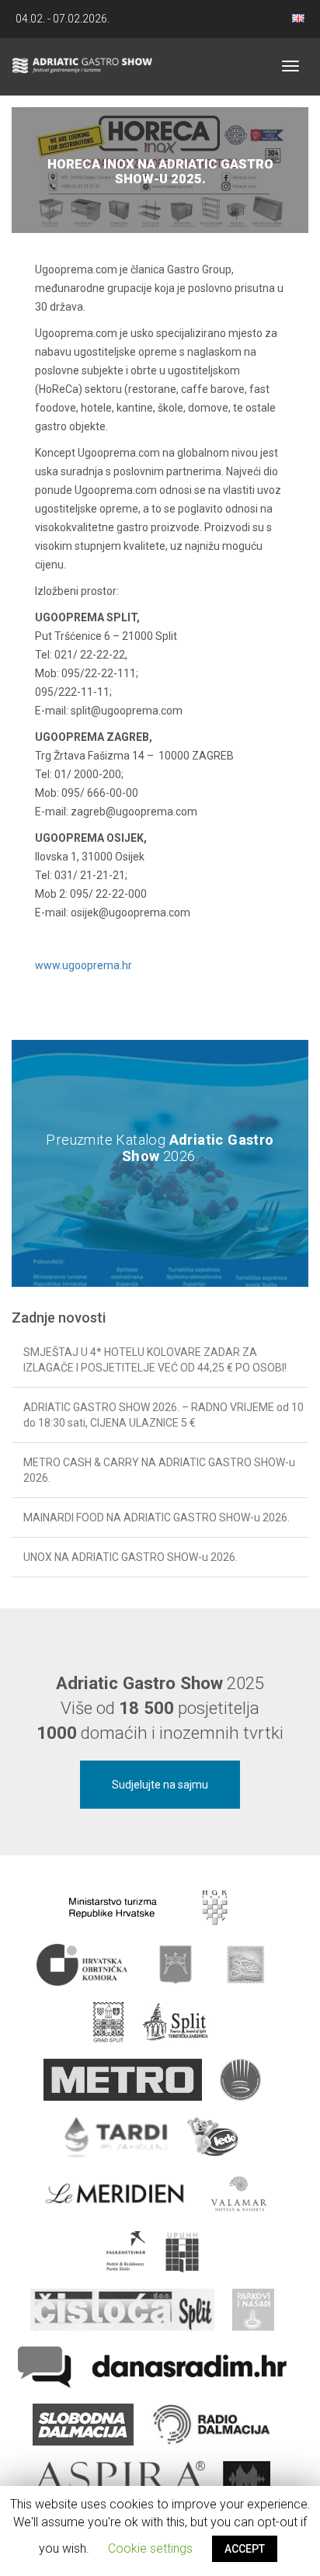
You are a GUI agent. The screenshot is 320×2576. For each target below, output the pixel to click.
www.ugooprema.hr (83, 965)
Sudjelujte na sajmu (160, 1785)
